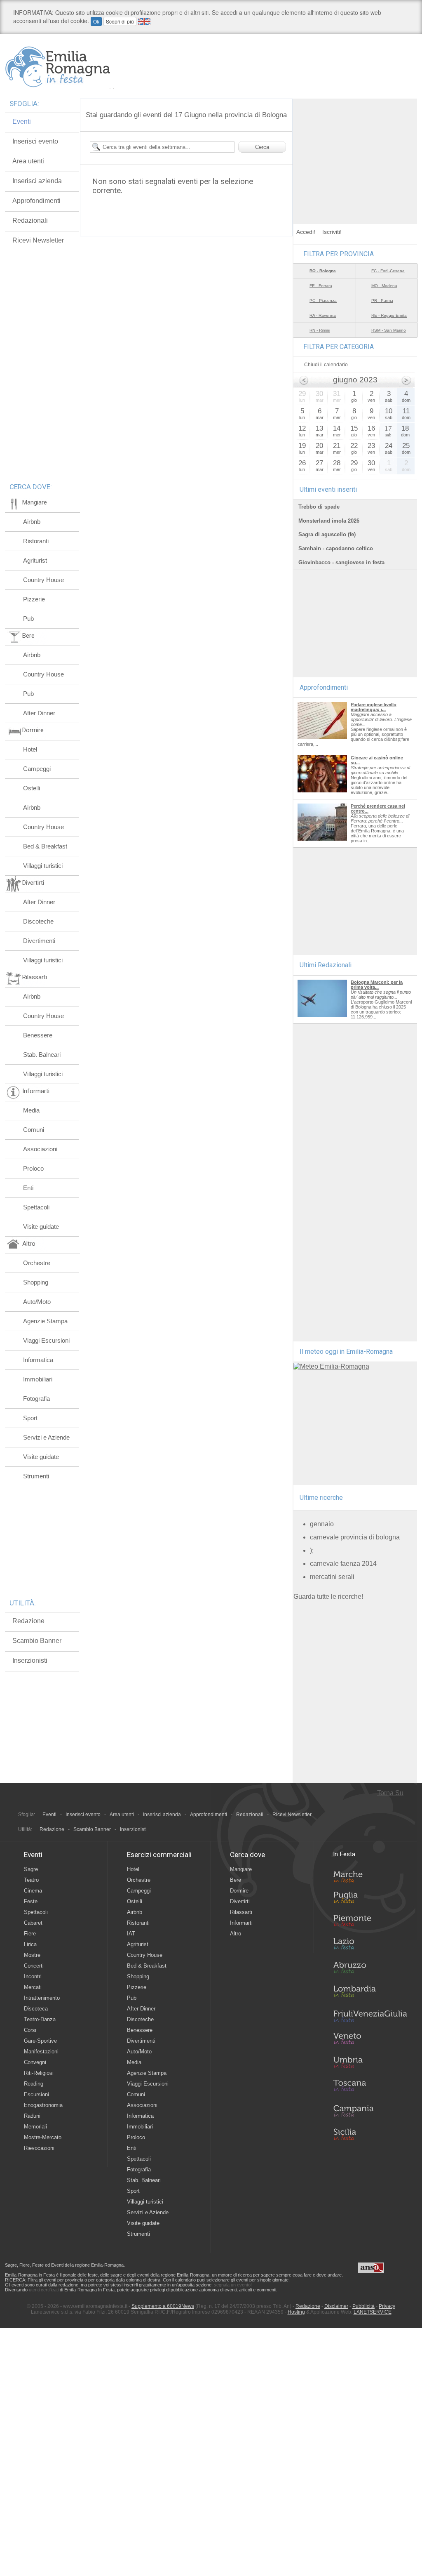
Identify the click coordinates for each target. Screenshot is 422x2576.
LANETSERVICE (373, 2312)
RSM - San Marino (389, 330)
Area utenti (28, 161)
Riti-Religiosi (39, 2073)
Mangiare (241, 1869)
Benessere (38, 1035)
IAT (131, 1934)
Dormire (239, 1891)
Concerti (34, 1966)
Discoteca (36, 2009)
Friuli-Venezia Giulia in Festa (370, 2017)
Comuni (34, 1130)
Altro (236, 1934)
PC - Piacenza (323, 300)
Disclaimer (336, 2306)
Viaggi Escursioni (46, 1340)
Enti (28, 1188)
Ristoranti (36, 541)
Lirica (30, 1944)
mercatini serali (332, 1577)
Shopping (36, 1282)
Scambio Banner (37, 1641)
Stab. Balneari (42, 1055)
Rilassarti (241, 1912)
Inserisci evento (35, 141)
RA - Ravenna (323, 315)
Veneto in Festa (370, 2040)
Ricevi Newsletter (38, 240)
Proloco (33, 1168)
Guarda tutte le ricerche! (328, 1597)
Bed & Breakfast (45, 846)
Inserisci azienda (37, 181)
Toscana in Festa (370, 2087)
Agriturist (35, 560)
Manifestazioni (41, 2052)
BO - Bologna (323, 271)
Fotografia (36, 1399)
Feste (31, 1901)
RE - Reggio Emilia (389, 315)
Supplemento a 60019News (163, 2306)
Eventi (22, 121)
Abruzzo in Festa (370, 1970)
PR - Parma (382, 300)
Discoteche (38, 921)
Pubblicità (363, 2306)
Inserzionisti (30, 1660)
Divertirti (240, 1901)
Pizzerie (34, 599)
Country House (43, 580)
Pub (28, 619)
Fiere (30, 1934)
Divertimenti (39, 941)
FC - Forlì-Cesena (388, 271)
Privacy (387, 2306)
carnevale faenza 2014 (343, 1564)
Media (31, 1110)
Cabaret (33, 1923)
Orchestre (37, 1263)
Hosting (296, 2312)
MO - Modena (384, 286)
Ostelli (32, 788)
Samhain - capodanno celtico (336, 548)
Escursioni (36, 2094)
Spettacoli (36, 1207)
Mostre (32, 1955)
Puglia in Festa (370, 1899)
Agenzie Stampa (45, 1321)
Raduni (32, 2116)
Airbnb (32, 522)
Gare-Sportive (40, 2041)
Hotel (30, 749)
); (312, 1550)
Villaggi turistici (43, 866)
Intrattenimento (42, 1998)
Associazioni (40, 1149)
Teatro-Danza (40, 2019)
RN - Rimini (320, 330)
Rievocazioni (39, 2148)
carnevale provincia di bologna (355, 1537)
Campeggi (37, 769)
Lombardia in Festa (370, 1993)
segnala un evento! (233, 2285)
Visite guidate (41, 1227)
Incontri (33, 1976)
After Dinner (39, 713)
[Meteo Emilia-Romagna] (331, 1366)
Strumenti (36, 1476)
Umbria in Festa (370, 2064)
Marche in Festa (370, 1876)
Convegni (35, 2062)
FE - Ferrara (321, 286)
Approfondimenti (36, 201)
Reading (34, 2084)
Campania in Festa (370, 2111)
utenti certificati (44, 2290)
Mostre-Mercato (43, 2137)
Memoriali (35, 2127)
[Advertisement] (355, 150)
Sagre (31, 1869)
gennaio (322, 1524)
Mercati (33, 1987)
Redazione (28, 1621)
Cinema (33, 1891)
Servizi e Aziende (46, 1437)
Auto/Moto (37, 1302)
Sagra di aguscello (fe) (327, 534)
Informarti (241, 1923)
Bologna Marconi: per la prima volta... (377, 985)
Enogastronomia (43, 2105)
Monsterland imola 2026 (329, 521)
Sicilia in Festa (370, 2134)
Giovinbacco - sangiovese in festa (341, 562)
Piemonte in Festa (370, 1923)
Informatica (38, 1360)
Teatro (31, 1880)
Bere (236, 1880)
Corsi (30, 2030)
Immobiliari (38, 1379)
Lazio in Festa (370, 1946)
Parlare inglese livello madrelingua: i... (374, 707)
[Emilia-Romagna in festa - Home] (60, 67)
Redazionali (30, 220)
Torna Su (390, 1793)
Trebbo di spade (319, 507)
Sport (30, 1418)
